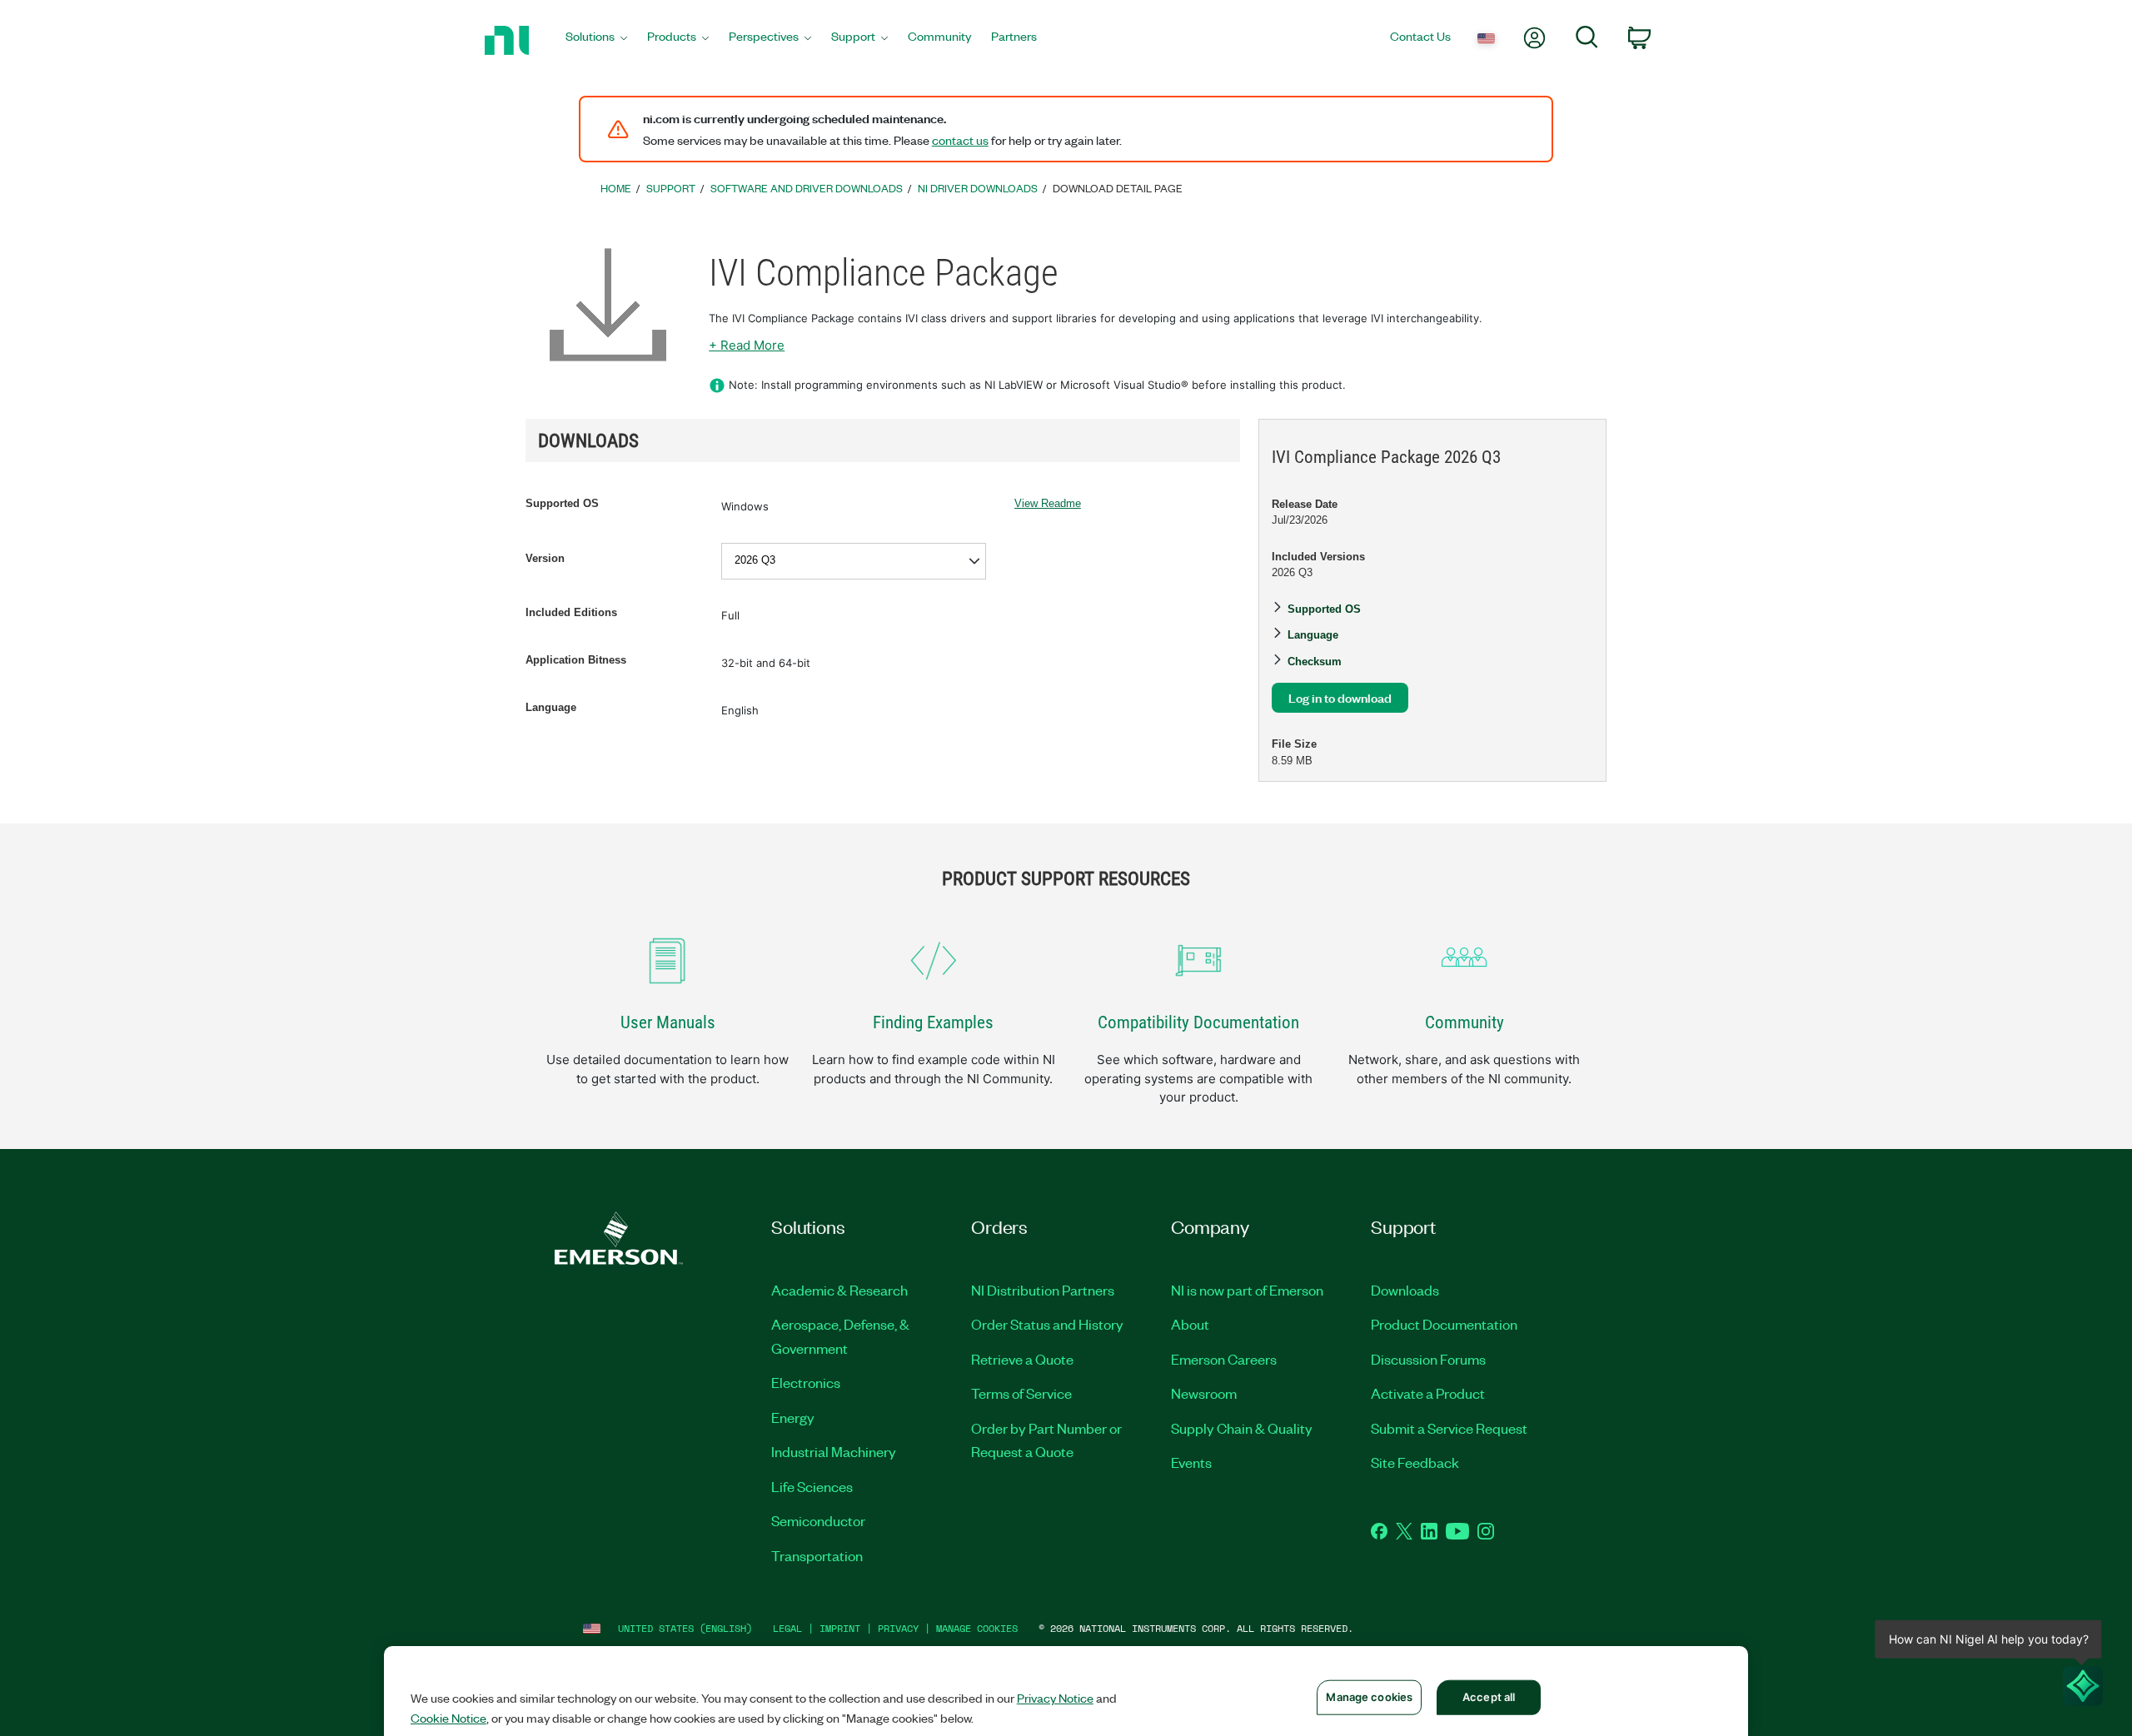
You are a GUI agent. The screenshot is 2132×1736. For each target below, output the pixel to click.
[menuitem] (596, 40)
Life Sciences (812, 1486)
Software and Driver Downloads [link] (807, 188)
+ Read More (747, 345)
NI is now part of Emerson (1247, 1290)
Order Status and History (1047, 1324)
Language (551, 707)
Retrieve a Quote (1022, 1359)
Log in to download (1340, 697)
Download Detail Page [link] (1118, 188)
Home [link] (616, 188)
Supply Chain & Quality (1242, 1428)
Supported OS (562, 503)
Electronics (806, 1382)
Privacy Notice (1055, 1698)
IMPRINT (840, 1628)
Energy (793, 1417)
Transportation (817, 1555)
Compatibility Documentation (1198, 1022)
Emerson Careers (1224, 1359)
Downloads (1405, 1290)
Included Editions (571, 612)
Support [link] (671, 188)
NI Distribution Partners (1043, 1290)
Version (545, 558)
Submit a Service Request (1449, 1428)
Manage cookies (977, 1628)
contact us (960, 140)
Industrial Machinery (834, 1451)
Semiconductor (818, 1520)
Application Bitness (576, 660)
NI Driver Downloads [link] (978, 188)
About (1190, 1324)
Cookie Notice (448, 1718)
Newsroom (1204, 1393)
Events (1191, 1462)
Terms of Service (1021, 1393)
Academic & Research (839, 1290)
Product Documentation (1444, 1324)
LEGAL (787, 1628)
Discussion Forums (1428, 1359)
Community (1465, 1022)
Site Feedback (1415, 1462)
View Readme (1048, 503)
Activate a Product (1428, 1393)
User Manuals (668, 1022)
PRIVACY (898, 1628)
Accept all (1489, 1697)
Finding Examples (933, 1022)
